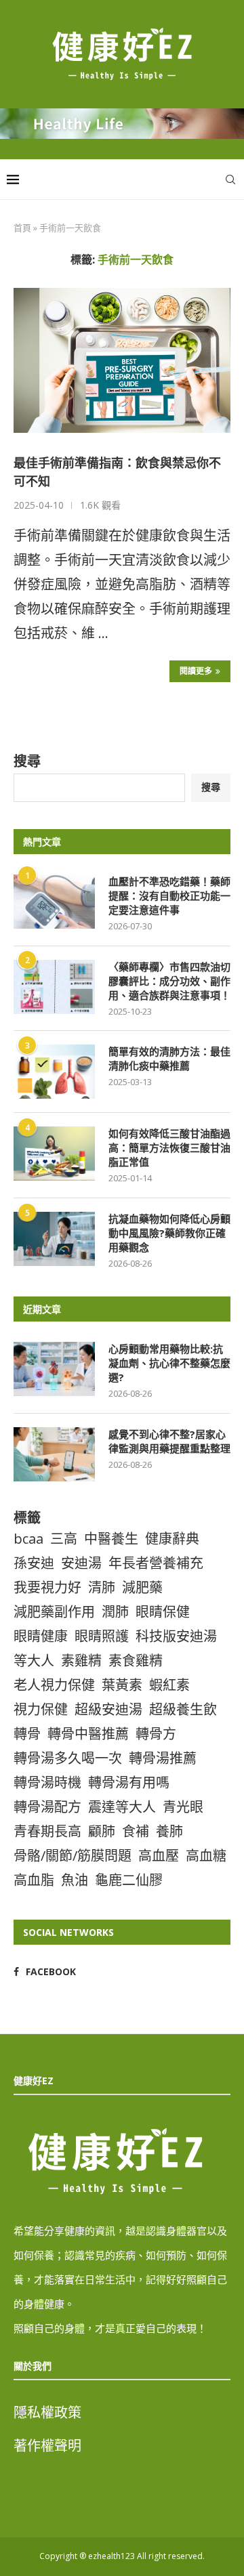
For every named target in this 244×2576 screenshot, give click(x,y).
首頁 (22, 228)
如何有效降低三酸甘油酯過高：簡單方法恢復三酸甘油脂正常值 (169, 1147)
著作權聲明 (47, 2446)
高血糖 (206, 1856)
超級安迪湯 (108, 1709)
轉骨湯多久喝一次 (68, 1758)
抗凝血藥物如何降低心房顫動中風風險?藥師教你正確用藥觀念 (169, 1233)
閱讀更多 (196, 671)
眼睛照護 (102, 1636)
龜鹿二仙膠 (129, 1880)
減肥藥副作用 (54, 1612)
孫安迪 (34, 1563)
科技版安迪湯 (176, 1636)
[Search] (230, 180)
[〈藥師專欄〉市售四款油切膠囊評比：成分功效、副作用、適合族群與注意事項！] (54, 987)
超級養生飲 (183, 1709)
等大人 (34, 1661)
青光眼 (183, 1807)
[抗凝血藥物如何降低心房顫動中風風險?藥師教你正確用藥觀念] (54, 1239)
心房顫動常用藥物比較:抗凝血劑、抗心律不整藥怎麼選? (169, 1363)
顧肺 (102, 1831)
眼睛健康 (41, 1636)
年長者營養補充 (156, 1563)
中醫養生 (111, 1539)
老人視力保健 (54, 1685)
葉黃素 (122, 1685)
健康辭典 (172, 1539)
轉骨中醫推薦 (88, 1734)
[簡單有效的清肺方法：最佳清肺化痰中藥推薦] (54, 1072)
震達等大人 (122, 1807)
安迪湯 (81, 1563)
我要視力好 (47, 1587)
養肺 (169, 1831)
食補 (136, 1831)
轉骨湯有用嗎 (129, 1782)
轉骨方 (156, 1734)
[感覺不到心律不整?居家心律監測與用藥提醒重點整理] (54, 1454)
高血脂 (34, 1880)
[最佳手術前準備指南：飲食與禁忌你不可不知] (122, 360)
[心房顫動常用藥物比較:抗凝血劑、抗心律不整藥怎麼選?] (54, 1369)
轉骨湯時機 (47, 1782)
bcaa (28, 1539)
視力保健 (41, 1709)
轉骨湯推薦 (163, 1758)
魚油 (75, 1880)
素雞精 (81, 1661)
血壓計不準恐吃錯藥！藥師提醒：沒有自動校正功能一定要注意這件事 (169, 895)
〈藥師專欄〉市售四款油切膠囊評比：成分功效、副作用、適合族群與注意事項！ (169, 981)
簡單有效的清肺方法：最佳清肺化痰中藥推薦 (169, 1058)
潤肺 (115, 1612)
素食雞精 (136, 1661)
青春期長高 (47, 1831)
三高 (64, 1539)
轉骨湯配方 (47, 1807)
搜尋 (27, 761)
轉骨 (27, 1734)
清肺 (102, 1587)
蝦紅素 (169, 1685)
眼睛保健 (163, 1612)
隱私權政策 (47, 2412)
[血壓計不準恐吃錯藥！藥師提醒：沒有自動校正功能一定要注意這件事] (54, 902)
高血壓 (159, 1856)
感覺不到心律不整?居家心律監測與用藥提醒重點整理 (169, 1441)
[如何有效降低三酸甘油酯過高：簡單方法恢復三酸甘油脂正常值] (54, 1154)
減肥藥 (142, 1587)
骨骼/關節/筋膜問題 (73, 1856)
